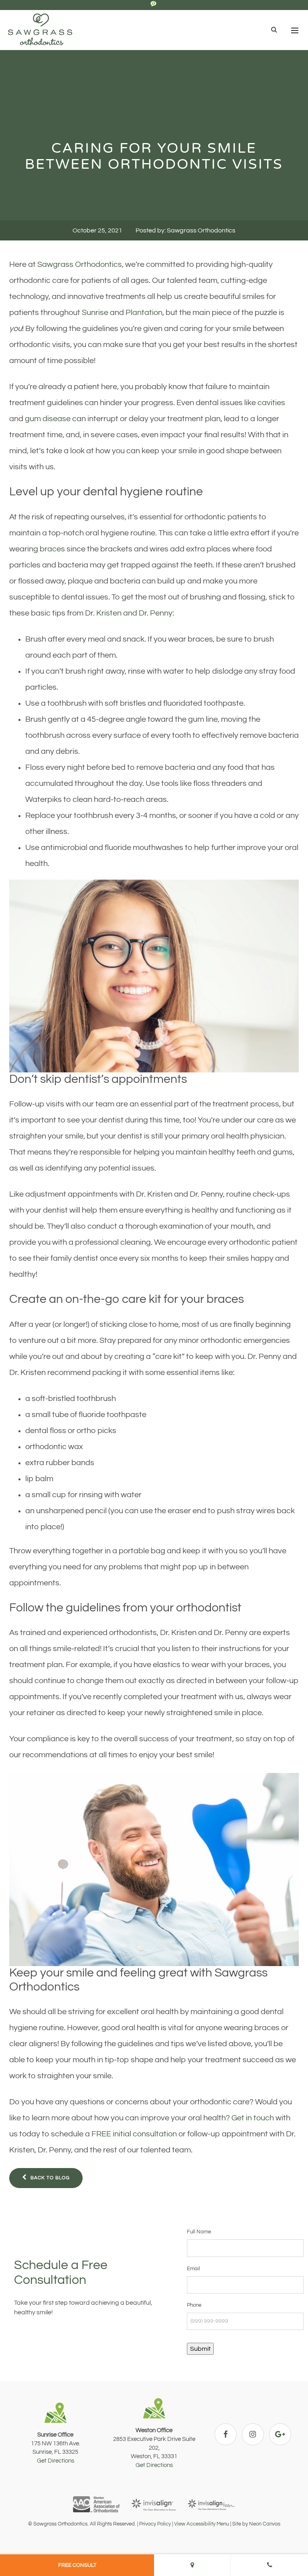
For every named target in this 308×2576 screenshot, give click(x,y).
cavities (271, 403)
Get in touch (253, 2118)
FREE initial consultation (134, 2134)
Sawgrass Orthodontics (80, 264)
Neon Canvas (265, 2524)
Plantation (144, 313)
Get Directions (56, 2461)
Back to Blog (49, 2178)
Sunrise (95, 313)
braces (52, 549)
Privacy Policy (155, 2524)
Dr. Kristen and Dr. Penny (129, 613)
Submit (200, 2349)
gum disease (48, 419)
